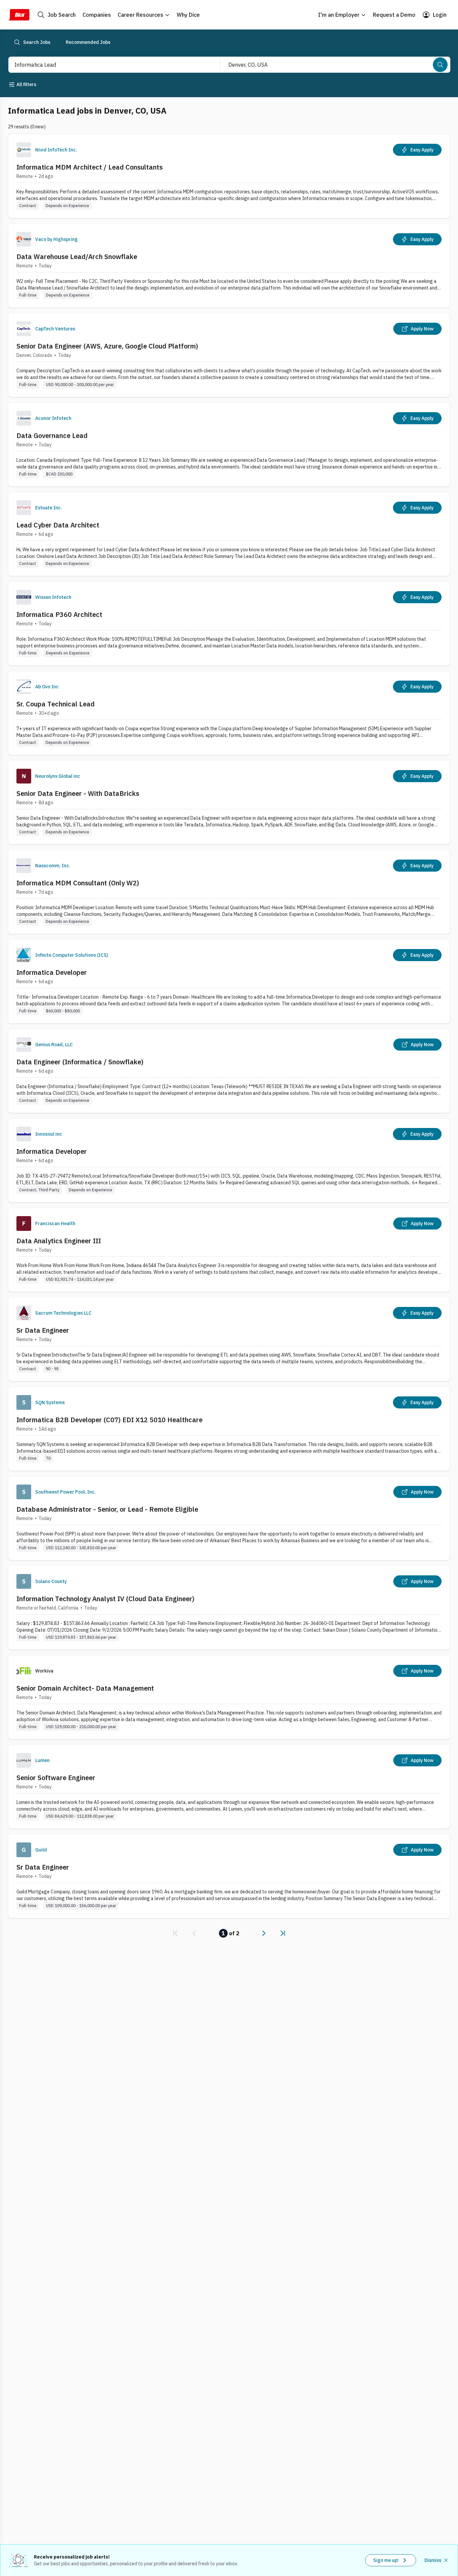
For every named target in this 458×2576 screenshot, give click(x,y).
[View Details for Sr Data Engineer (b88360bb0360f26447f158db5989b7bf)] (229, 1876)
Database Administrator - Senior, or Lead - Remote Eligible (107, 1509)
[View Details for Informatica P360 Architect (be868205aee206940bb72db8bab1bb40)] (229, 623)
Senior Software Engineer (56, 1778)
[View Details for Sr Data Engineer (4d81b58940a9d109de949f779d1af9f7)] (229, 1339)
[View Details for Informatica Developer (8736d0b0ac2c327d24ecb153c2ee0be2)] (229, 981)
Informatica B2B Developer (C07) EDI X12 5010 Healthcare (109, 1420)
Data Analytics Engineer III (59, 1241)
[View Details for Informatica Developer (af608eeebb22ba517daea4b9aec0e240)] (229, 1160)
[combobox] (107, 65)
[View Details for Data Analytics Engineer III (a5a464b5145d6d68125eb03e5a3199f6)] (229, 1250)
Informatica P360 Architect (59, 614)
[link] (175, 1933)
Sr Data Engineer (43, 1330)
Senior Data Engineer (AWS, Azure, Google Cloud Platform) (107, 346)
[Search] (440, 65)
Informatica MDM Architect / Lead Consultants (90, 167)
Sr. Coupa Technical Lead (55, 704)
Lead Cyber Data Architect (58, 525)
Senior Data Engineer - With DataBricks (78, 793)
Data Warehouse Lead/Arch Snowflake (77, 257)
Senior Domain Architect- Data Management (85, 1688)
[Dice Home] (19, 15)
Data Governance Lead (52, 435)
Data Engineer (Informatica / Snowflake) (80, 1062)
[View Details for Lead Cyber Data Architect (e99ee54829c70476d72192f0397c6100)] (229, 534)
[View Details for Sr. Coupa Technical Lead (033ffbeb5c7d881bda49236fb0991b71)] (229, 713)
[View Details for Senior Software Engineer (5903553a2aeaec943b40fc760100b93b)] (229, 1787)
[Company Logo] (24, 150)
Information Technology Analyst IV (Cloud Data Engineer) (105, 1599)
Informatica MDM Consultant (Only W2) (78, 883)
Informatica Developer (52, 972)
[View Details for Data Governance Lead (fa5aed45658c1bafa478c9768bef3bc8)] (229, 445)
